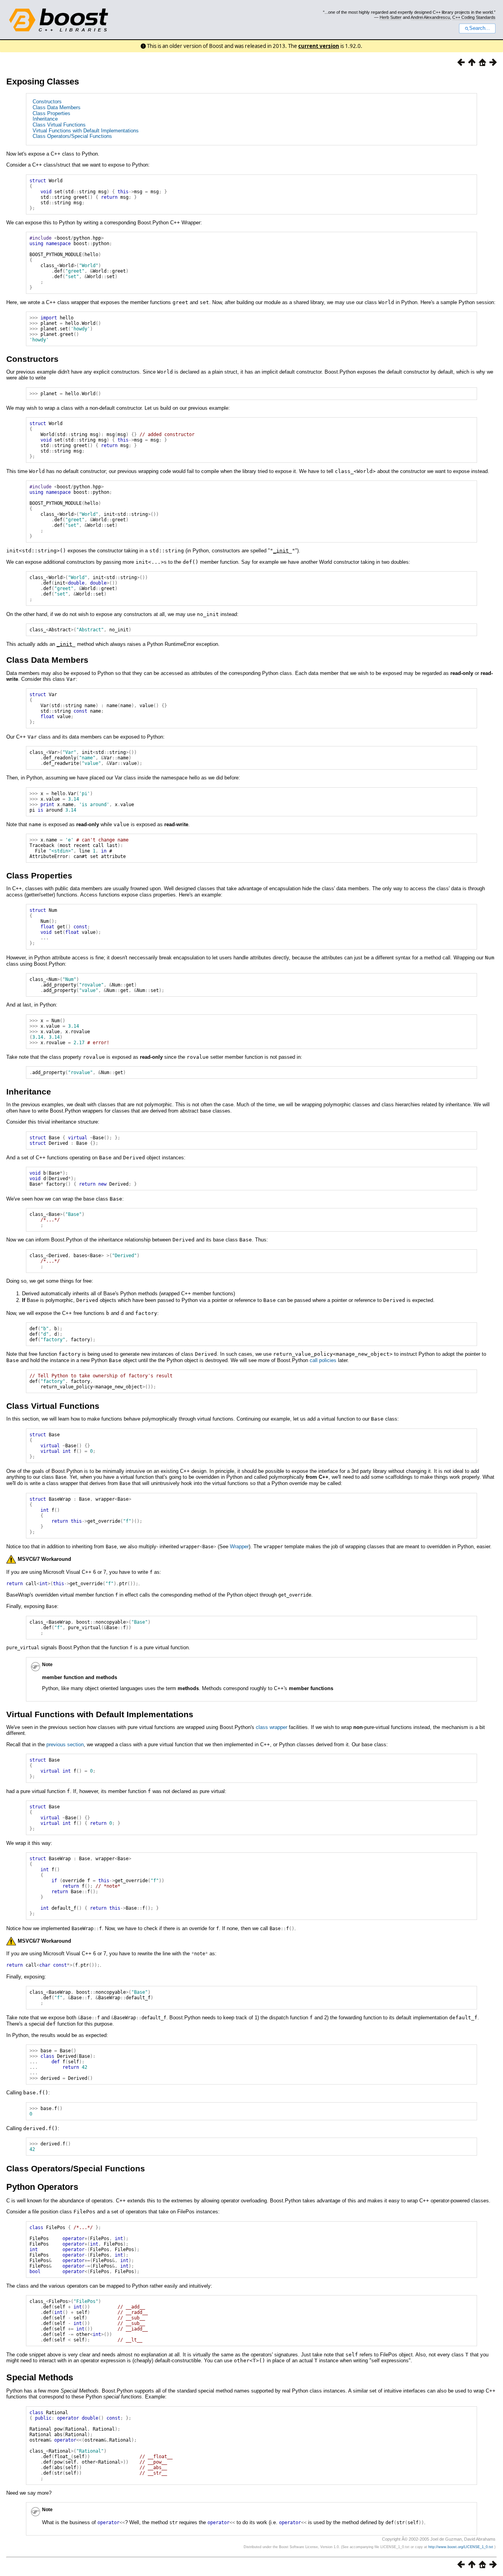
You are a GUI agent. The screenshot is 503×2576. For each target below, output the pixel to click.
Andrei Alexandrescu (430, 17)
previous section (65, 1745)
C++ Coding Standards (474, 17)
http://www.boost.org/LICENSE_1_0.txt (461, 2547)
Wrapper (239, 1547)
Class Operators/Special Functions (72, 136)
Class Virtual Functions (59, 125)
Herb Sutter (391, 17)
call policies (323, 1360)
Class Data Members (57, 107)
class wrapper (272, 1727)
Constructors (47, 102)
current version (319, 46)
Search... (480, 28)
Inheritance (45, 119)
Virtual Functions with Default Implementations (86, 131)
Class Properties (51, 113)
